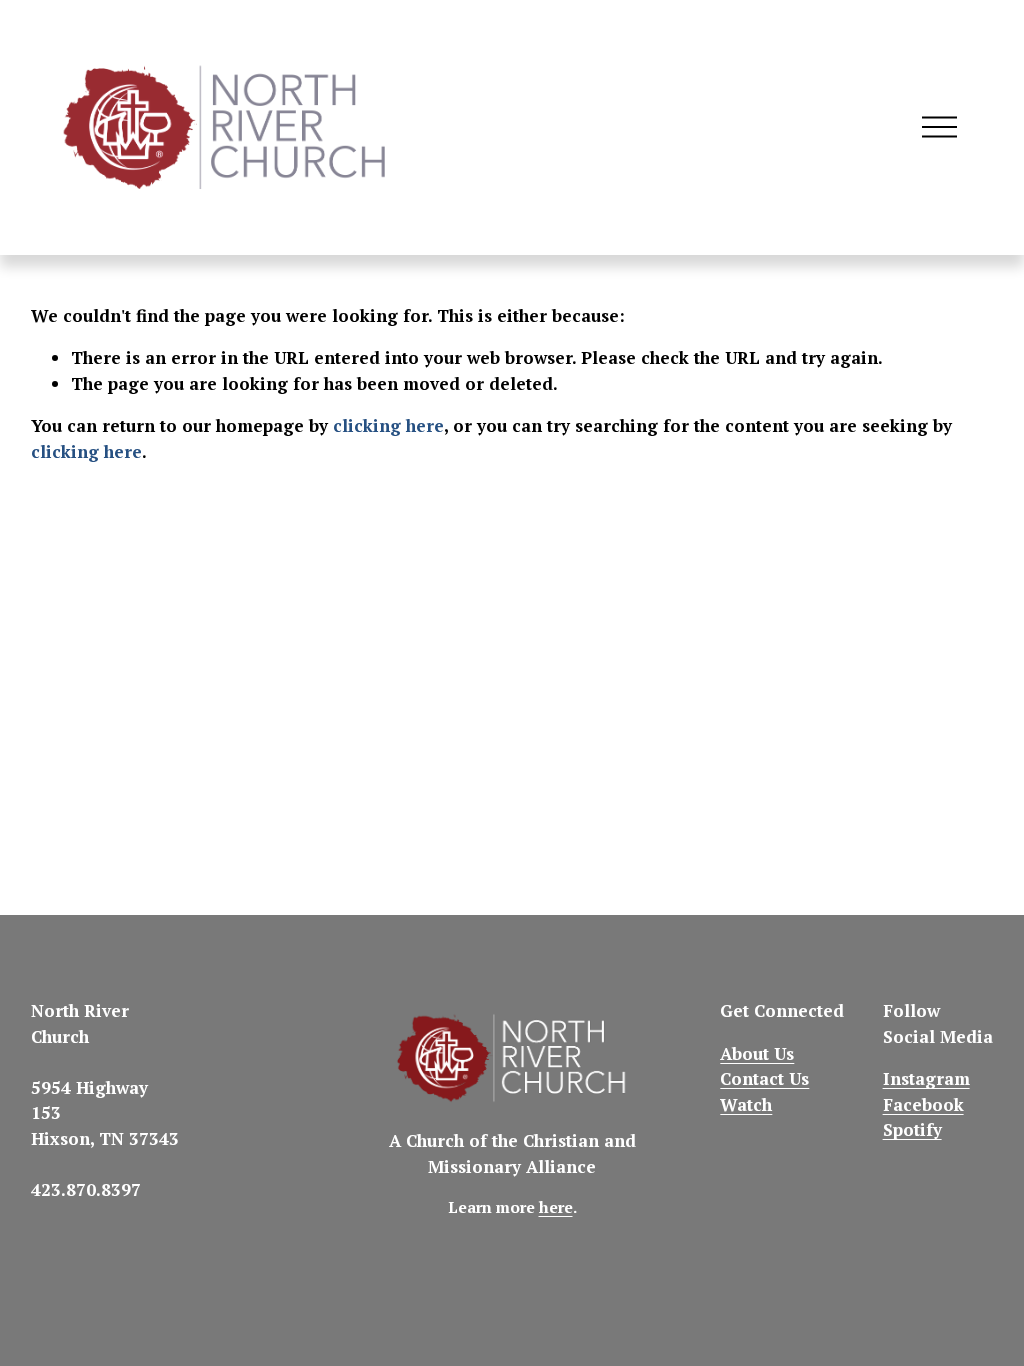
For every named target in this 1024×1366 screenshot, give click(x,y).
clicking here (388, 425)
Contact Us (764, 1078)
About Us (757, 1053)
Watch (746, 1104)
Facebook (923, 1104)
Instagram (926, 1078)
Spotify (912, 1129)
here (556, 1207)
